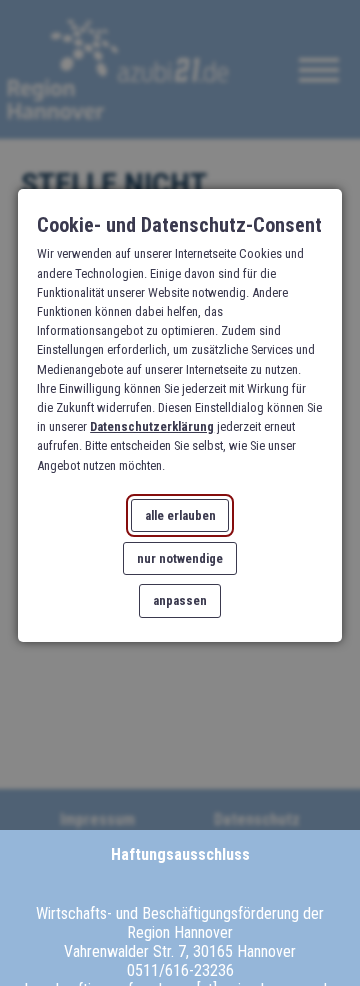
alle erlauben (180, 514)
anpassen (180, 600)
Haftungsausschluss (180, 854)
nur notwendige (180, 557)
